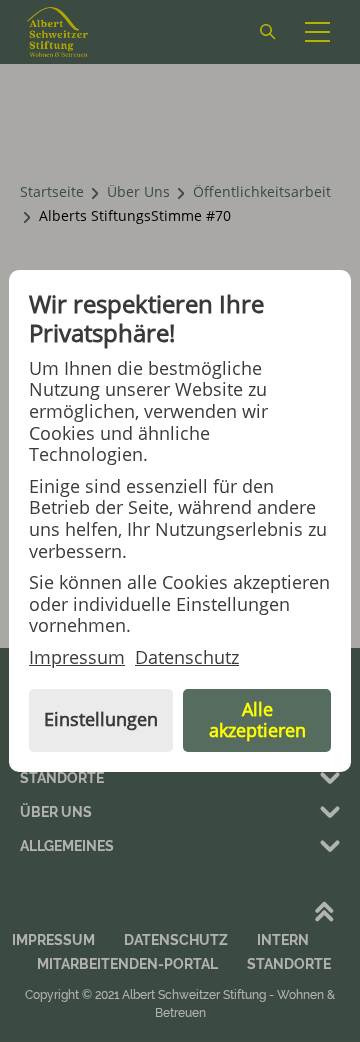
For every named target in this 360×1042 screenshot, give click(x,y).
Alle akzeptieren (257, 720)
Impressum (77, 658)
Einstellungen (101, 719)
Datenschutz (187, 658)
